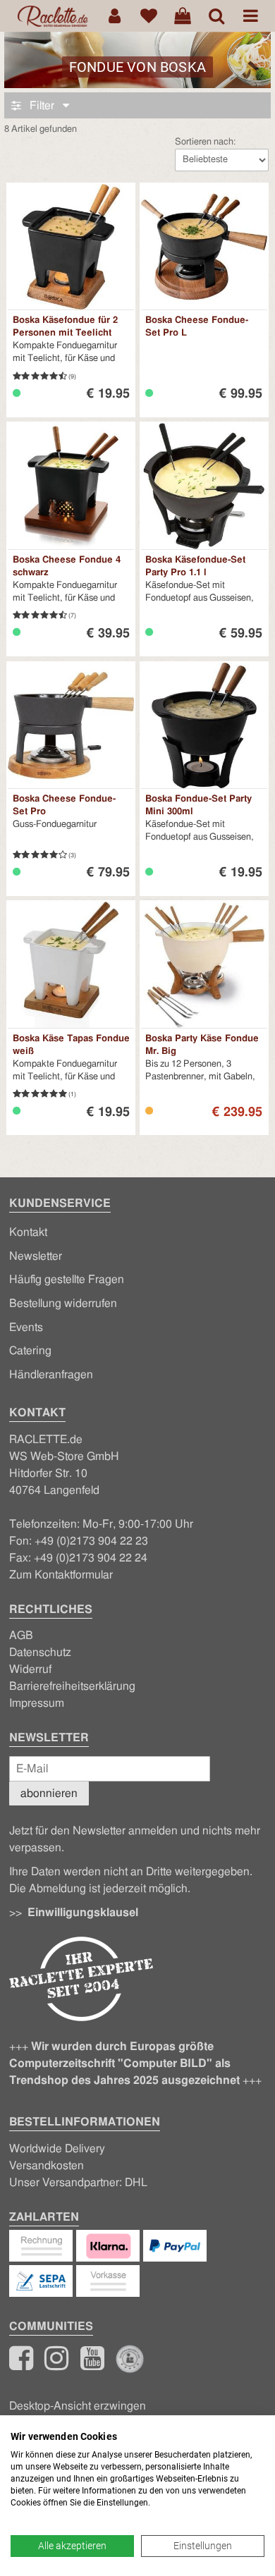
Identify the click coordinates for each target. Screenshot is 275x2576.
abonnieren (49, 1793)
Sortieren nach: (205, 142)
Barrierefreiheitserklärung (72, 1686)
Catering (30, 1351)
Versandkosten (47, 2166)
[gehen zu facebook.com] (21, 2365)
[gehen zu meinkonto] (115, 16)
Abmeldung (57, 1889)
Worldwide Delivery (57, 2149)
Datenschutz (40, 1652)
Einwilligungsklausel (83, 1913)
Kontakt (28, 1232)
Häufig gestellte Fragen (67, 1280)
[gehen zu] (216, 16)
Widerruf (30, 1669)
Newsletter (36, 1256)
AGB (21, 1636)
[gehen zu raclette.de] (56, 2365)
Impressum (37, 1703)
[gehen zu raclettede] (92, 2365)
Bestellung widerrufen (63, 1304)
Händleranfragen (51, 1375)
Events (26, 1327)
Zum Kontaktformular (61, 1575)
